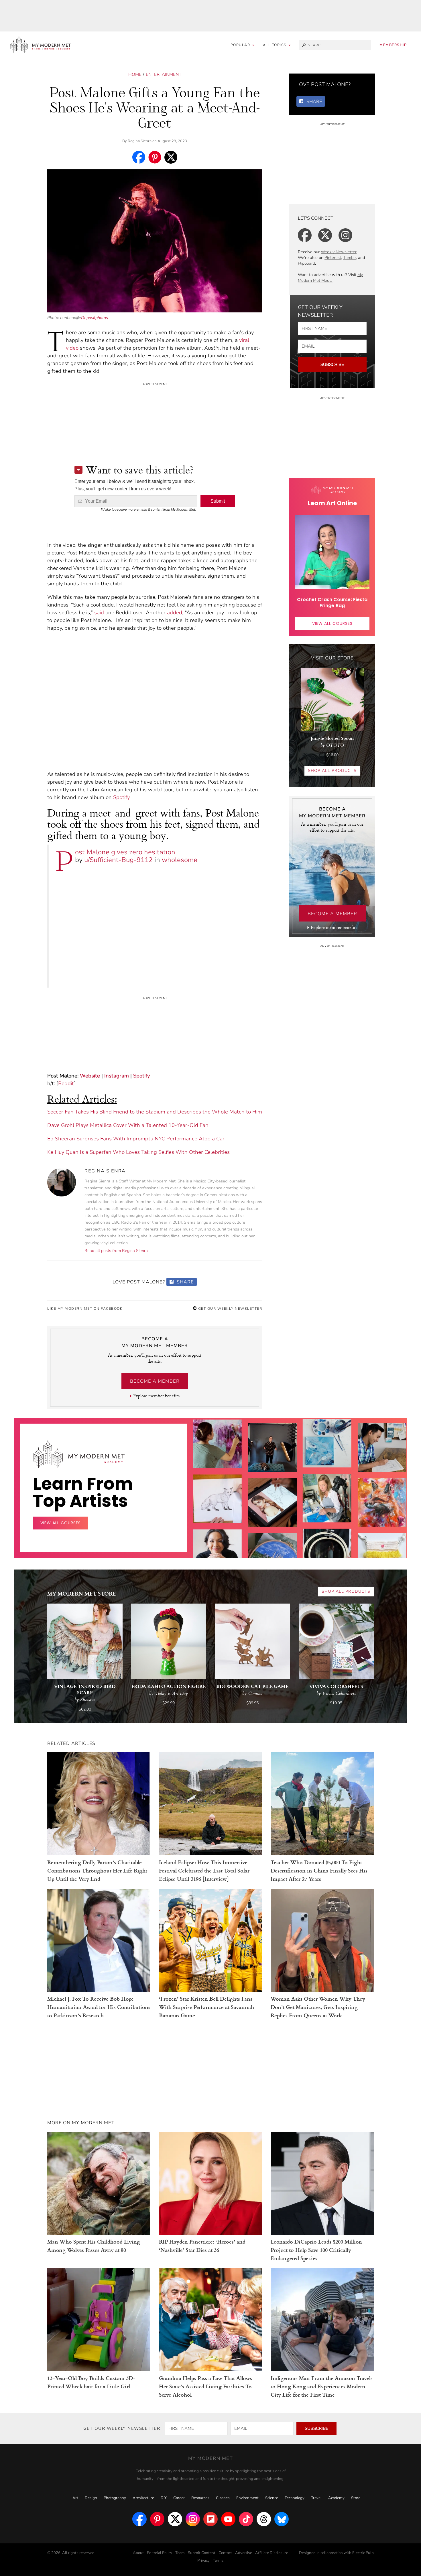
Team (180, 2553)
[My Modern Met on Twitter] (175, 2519)
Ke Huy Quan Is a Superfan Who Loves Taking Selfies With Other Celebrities (138, 1152)
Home (135, 74)
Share (185, 1282)
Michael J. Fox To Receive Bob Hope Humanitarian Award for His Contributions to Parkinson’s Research (99, 2007)
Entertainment (164, 74)
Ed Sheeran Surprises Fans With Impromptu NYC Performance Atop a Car (136, 1139)
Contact (225, 2553)
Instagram (117, 1076)
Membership (393, 45)
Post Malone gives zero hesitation (125, 852)
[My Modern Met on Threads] (264, 2519)
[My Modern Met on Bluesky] (282, 2519)
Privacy (203, 2561)
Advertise (244, 2553)
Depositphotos (95, 318)
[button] (277, 45)
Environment (247, 2498)
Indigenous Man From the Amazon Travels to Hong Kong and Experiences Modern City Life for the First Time (322, 2386)
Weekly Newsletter (339, 252)
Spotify (121, 797)
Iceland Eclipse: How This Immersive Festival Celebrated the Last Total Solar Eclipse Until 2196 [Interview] (204, 1870)
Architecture (143, 2498)
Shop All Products (332, 771)
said (99, 613)
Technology (295, 2498)
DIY (164, 2498)
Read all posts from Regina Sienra (116, 1251)
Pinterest (333, 258)
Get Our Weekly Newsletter (229, 1309)
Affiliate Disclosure (272, 2553)
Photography (115, 2498)
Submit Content (202, 2553)
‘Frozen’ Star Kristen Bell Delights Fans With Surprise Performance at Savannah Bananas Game (206, 2007)
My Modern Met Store (82, 1593)
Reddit (66, 1083)
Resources (200, 2498)
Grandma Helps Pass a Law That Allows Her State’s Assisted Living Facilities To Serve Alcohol (205, 2386)
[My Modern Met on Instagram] (193, 2519)
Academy (336, 2498)
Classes (223, 2498)
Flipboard (306, 263)
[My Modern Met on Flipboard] (210, 2519)
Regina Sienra (140, 141)
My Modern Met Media (330, 278)
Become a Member (155, 1381)
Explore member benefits (156, 1396)
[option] (217, 1547)
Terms (218, 2561)
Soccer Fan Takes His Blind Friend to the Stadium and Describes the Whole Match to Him (155, 1112)
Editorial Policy (160, 2553)
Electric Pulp (363, 2553)
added (175, 613)
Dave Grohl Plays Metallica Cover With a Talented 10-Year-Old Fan (128, 1125)
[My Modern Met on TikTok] (246, 2519)
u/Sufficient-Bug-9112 (118, 860)
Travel (316, 2498)
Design (91, 2498)
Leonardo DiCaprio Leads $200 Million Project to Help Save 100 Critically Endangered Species (316, 2250)
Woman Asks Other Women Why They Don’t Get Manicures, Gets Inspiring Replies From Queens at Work (318, 2007)
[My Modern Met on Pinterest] (157, 2519)
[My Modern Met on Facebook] (139, 2519)
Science (272, 2498)
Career (179, 2498)
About (138, 2553)
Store (356, 2498)
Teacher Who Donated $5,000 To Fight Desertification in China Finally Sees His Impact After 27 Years (319, 1870)
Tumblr (350, 258)
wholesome (180, 860)
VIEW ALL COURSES (332, 623)
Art (75, 2498)
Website (90, 1076)
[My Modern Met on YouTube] (228, 2519)
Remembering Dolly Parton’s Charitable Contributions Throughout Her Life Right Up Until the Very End (97, 1870)
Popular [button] (241, 45)
